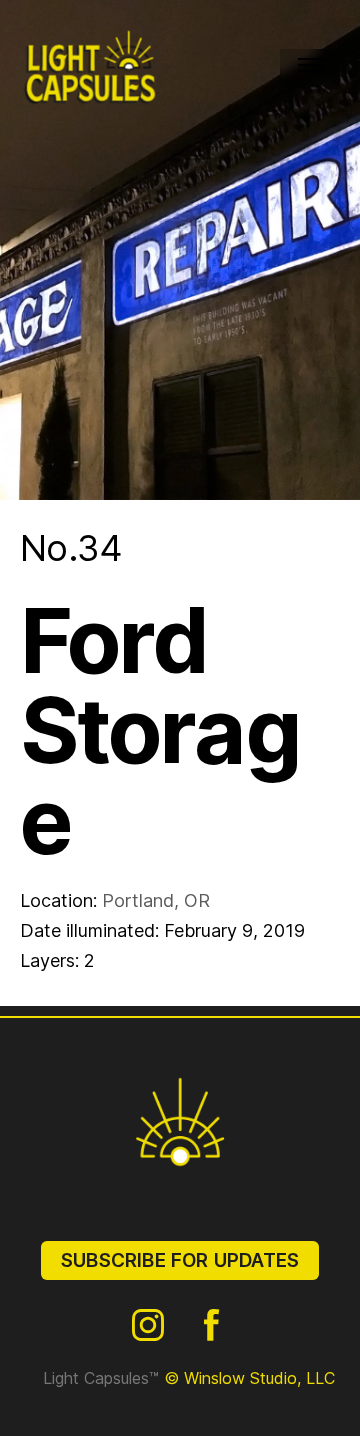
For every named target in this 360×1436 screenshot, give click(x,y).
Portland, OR (156, 900)
